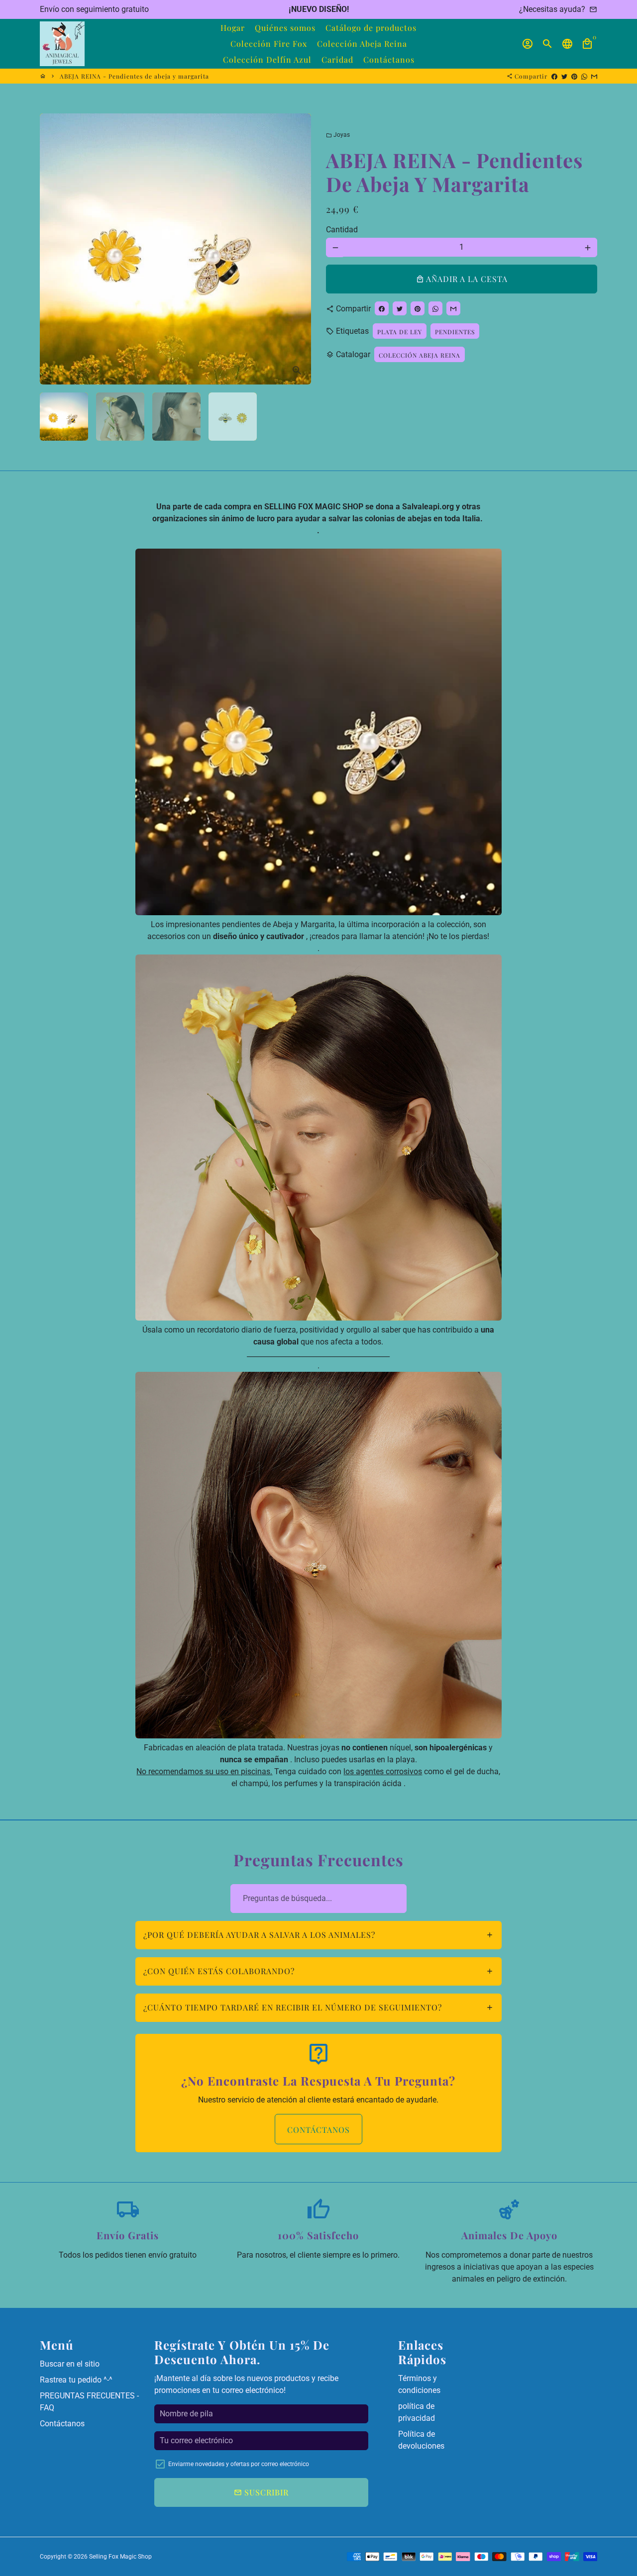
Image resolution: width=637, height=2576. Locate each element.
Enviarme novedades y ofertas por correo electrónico (239, 2464)
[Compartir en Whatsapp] (584, 76)
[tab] (319, 1935)
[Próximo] (298, 249)
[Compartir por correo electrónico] (594, 76)
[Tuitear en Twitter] (564, 76)
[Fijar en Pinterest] (574, 76)
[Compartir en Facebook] (554, 76)
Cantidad (342, 230)
